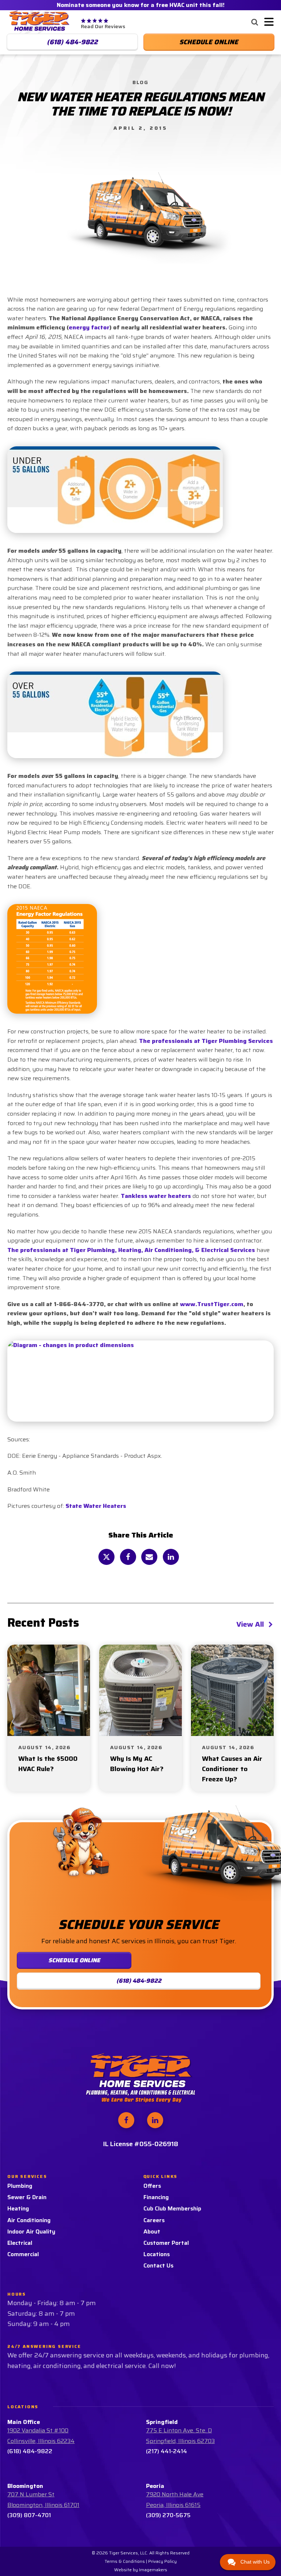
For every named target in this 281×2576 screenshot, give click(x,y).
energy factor (89, 327)
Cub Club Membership (172, 2208)
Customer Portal (166, 2243)
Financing (156, 2197)
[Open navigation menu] (267, 22)
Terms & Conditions (125, 2561)
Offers (152, 2186)
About (152, 2231)
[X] (106, 1557)
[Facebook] (128, 1557)
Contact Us (158, 2265)
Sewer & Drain (27, 2197)
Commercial (23, 2254)
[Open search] (255, 22)
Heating (18, 2208)
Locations (157, 2254)
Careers (154, 2220)
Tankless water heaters (156, 1196)
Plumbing (20, 2186)
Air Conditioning (29, 2220)
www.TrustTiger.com (212, 1304)
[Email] (149, 1557)
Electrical (20, 2243)
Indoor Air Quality (31, 2231)
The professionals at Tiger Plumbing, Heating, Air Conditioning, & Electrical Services (131, 1250)
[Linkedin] (171, 1557)
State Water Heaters (96, 1506)
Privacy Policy (162, 2561)
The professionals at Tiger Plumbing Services (206, 1041)
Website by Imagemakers (141, 2570)
